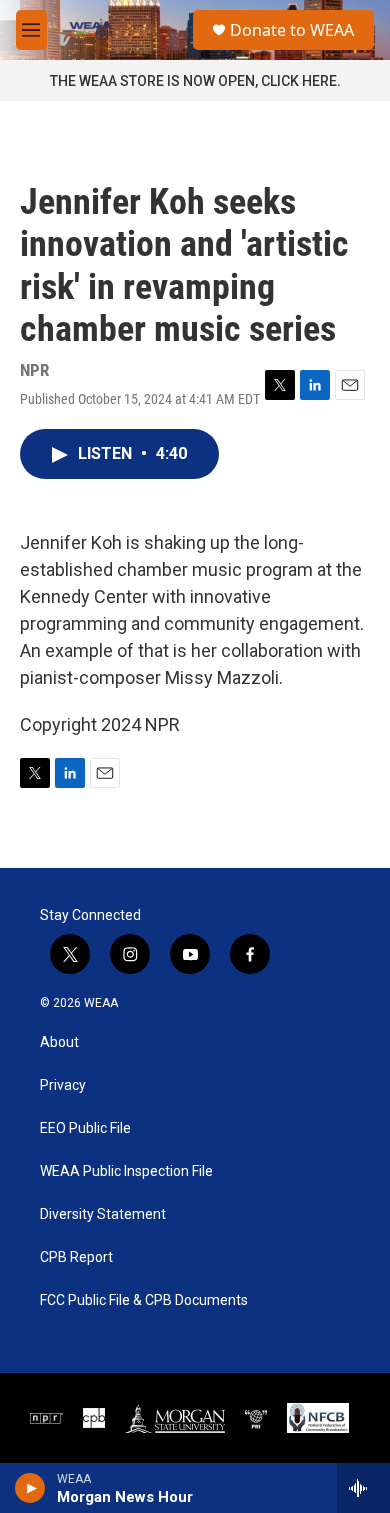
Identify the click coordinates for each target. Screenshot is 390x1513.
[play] (30, 1488)
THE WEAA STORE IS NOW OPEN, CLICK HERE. (195, 81)
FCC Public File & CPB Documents (144, 1300)
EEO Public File (85, 1128)
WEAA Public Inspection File (126, 1171)
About (59, 1042)
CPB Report (76, 1257)
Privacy (63, 1085)
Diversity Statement (103, 1214)
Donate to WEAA (292, 30)
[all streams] (363, 1488)
